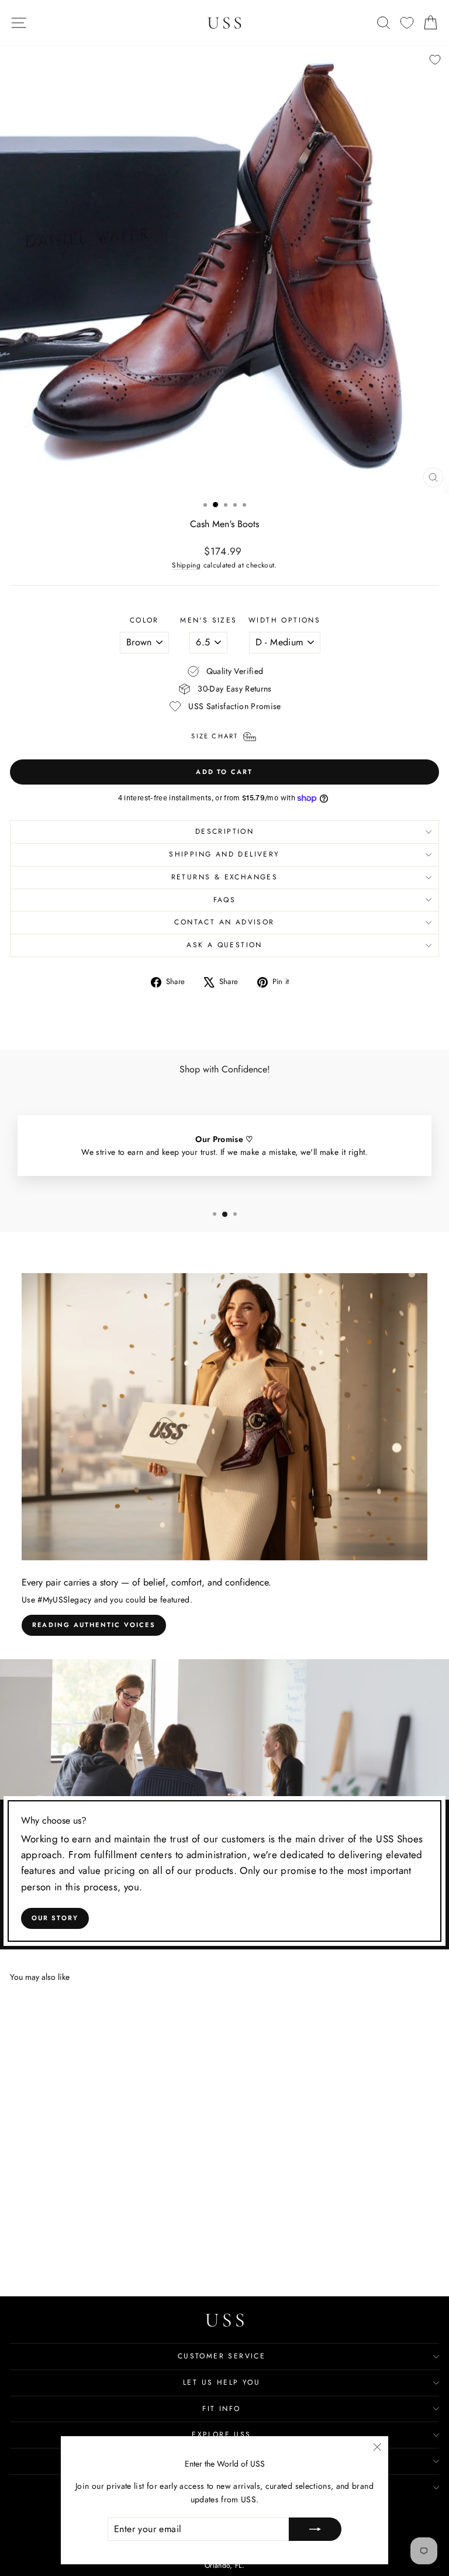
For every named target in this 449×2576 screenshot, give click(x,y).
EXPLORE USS (221, 2434)
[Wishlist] (407, 23)
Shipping (186, 565)
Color (144, 620)
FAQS (225, 900)
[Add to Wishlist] (435, 60)
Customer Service (222, 2356)
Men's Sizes (208, 620)
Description (224, 831)
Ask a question (224, 945)
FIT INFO (221, 2409)
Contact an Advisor (224, 922)
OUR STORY (55, 1918)
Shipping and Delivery (224, 854)
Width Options (284, 620)
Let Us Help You (222, 2382)
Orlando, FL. (224, 2565)
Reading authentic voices (94, 1625)
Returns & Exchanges (225, 877)
